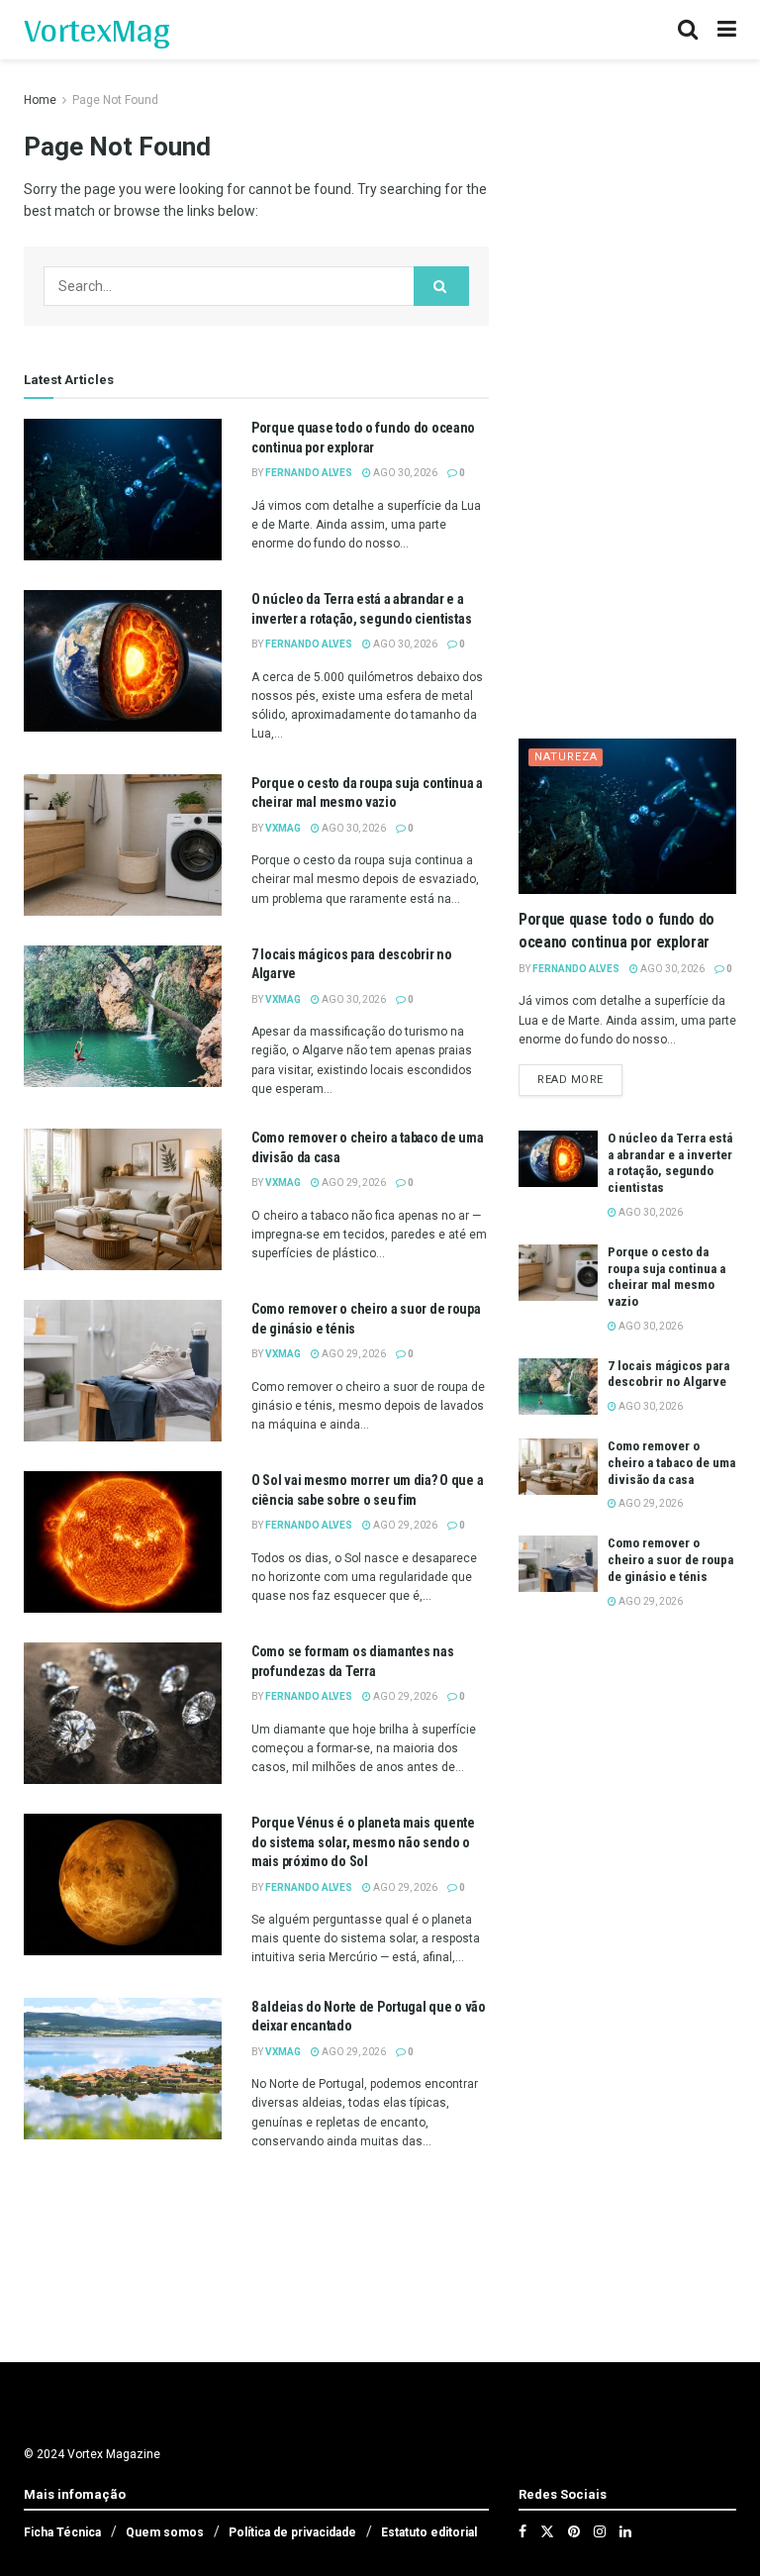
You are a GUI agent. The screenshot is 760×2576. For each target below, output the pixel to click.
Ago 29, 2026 (353, 1183)
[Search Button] (688, 30)
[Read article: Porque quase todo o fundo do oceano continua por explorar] (123, 490)
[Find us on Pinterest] (574, 2531)
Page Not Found (115, 100)
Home (40, 100)
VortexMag (96, 30)
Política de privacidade (292, 2532)
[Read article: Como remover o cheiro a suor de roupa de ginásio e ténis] (123, 1371)
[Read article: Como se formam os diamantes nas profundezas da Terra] (123, 1713)
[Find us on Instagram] (600, 2531)
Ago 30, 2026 (404, 473)
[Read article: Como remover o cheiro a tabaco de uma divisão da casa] (123, 1199)
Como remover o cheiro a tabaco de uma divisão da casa (671, 1463)
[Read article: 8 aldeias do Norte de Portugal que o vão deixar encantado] (123, 2069)
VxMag (283, 828)
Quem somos (165, 2532)
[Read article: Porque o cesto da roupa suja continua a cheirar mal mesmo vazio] (123, 845)
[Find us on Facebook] (522, 2531)
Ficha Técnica (62, 2532)
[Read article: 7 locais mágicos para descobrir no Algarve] (123, 1016)
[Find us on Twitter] (547, 2531)
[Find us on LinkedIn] (625, 2531)
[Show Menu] (727, 30)
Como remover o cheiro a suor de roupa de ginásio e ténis (670, 1560)
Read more (580, 1079)
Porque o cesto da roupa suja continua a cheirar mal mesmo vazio (666, 1277)
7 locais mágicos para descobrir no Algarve (668, 1374)
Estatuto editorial (429, 2532)
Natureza (566, 757)
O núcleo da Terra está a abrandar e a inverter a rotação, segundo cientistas (670, 1163)
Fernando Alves (309, 473)
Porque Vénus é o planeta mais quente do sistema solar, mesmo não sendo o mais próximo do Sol (363, 1842)
